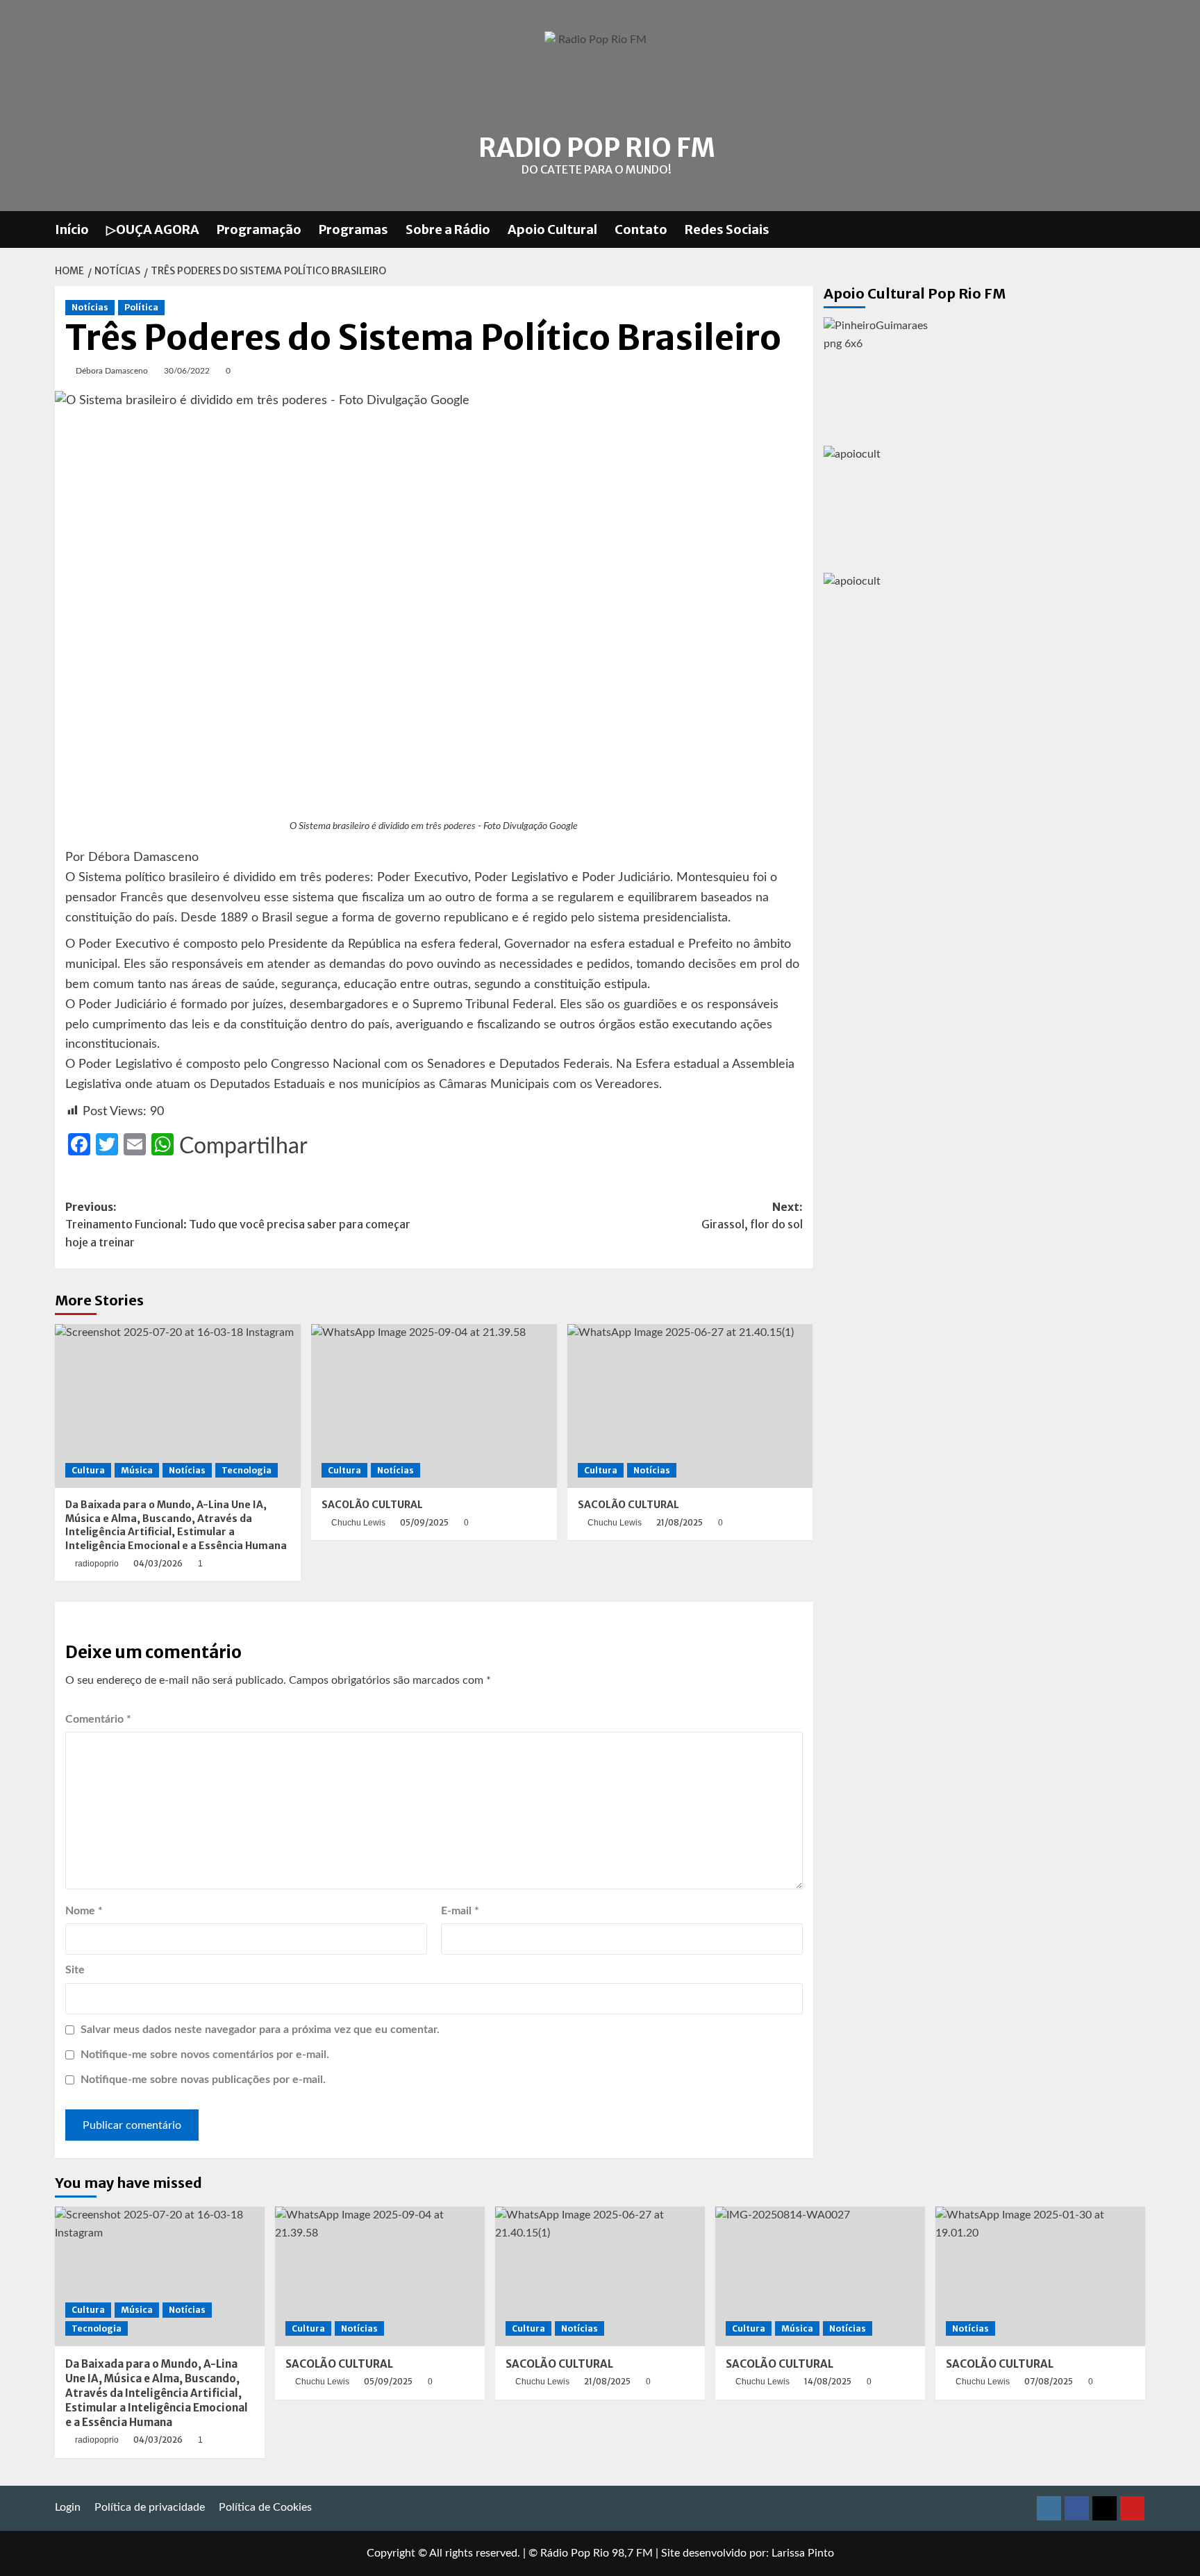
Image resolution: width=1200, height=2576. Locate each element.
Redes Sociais (727, 229)
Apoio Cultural (552, 229)
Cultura (88, 1470)
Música (137, 1470)
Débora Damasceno (112, 371)
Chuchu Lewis (358, 1523)
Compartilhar (243, 1146)
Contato (641, 229)
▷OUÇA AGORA (153, 229)
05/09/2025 (424, 1522)
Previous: (238, 1224)
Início (72, 229)
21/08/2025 (680, 1522)
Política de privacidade (150, 2507)
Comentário (98, 1719)
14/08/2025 (828, 2381)
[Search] (1136, 229)
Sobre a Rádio (448, 229)
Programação (259, 229)
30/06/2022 (187, 371)
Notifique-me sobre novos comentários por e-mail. (205, 2055)
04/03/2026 (158, 1563)
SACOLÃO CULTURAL (372, 1505)
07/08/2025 (1049, 2381)
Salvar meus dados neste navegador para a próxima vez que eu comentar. (260, 2030)
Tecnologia (247, 1470)
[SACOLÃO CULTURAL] (434, 1406)
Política (141, 307)
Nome (84, 1911)
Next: (752, 1216)
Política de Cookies (265, 2507)
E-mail (460, 1911)
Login (68, 2507)
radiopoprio (97, 1564)
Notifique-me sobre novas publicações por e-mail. (203, 2080)
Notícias (90, 307)
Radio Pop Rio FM (597, 148)
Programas (353, 229)
